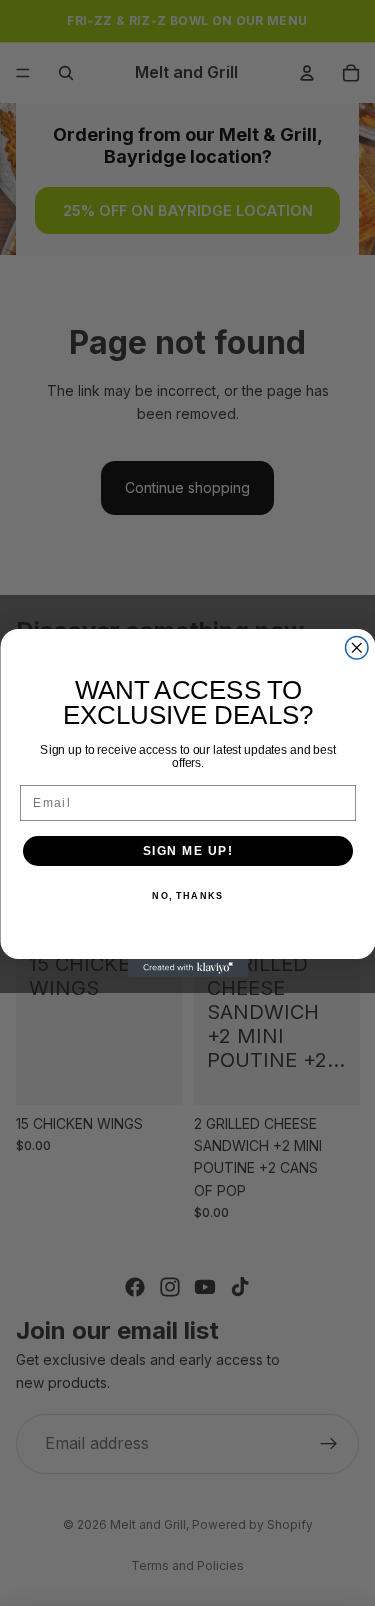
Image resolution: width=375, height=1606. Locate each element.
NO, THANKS (187, 896)
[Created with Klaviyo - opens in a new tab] (188, 968)
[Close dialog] (356, 648)
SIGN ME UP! (187, 850)
